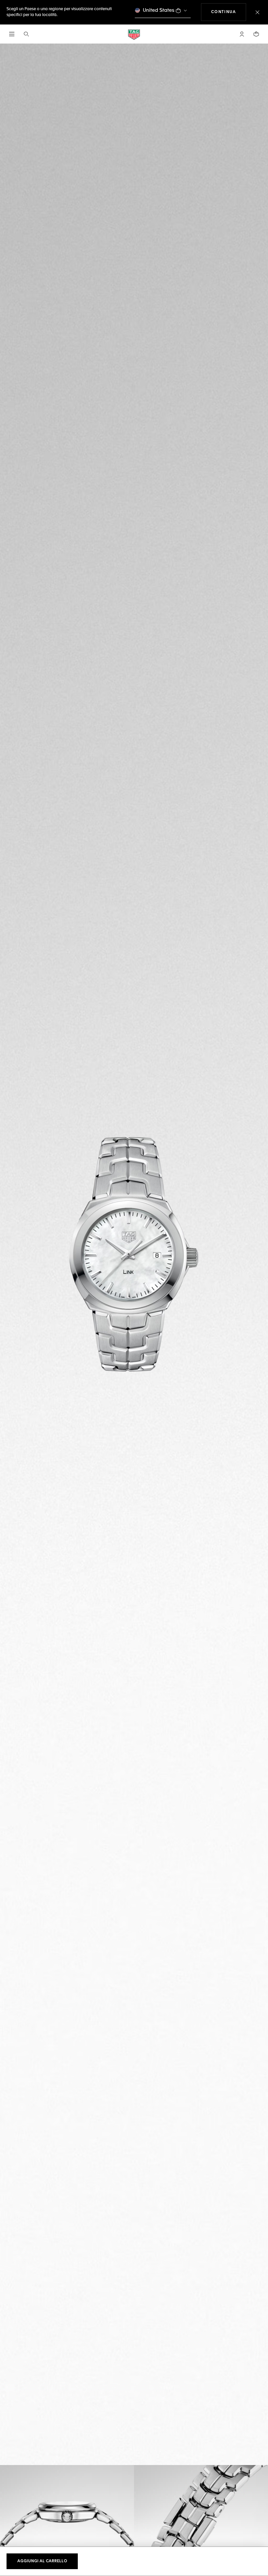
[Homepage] (134, 34)
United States (159, 10)
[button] (242, 34)
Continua (229, 12)
